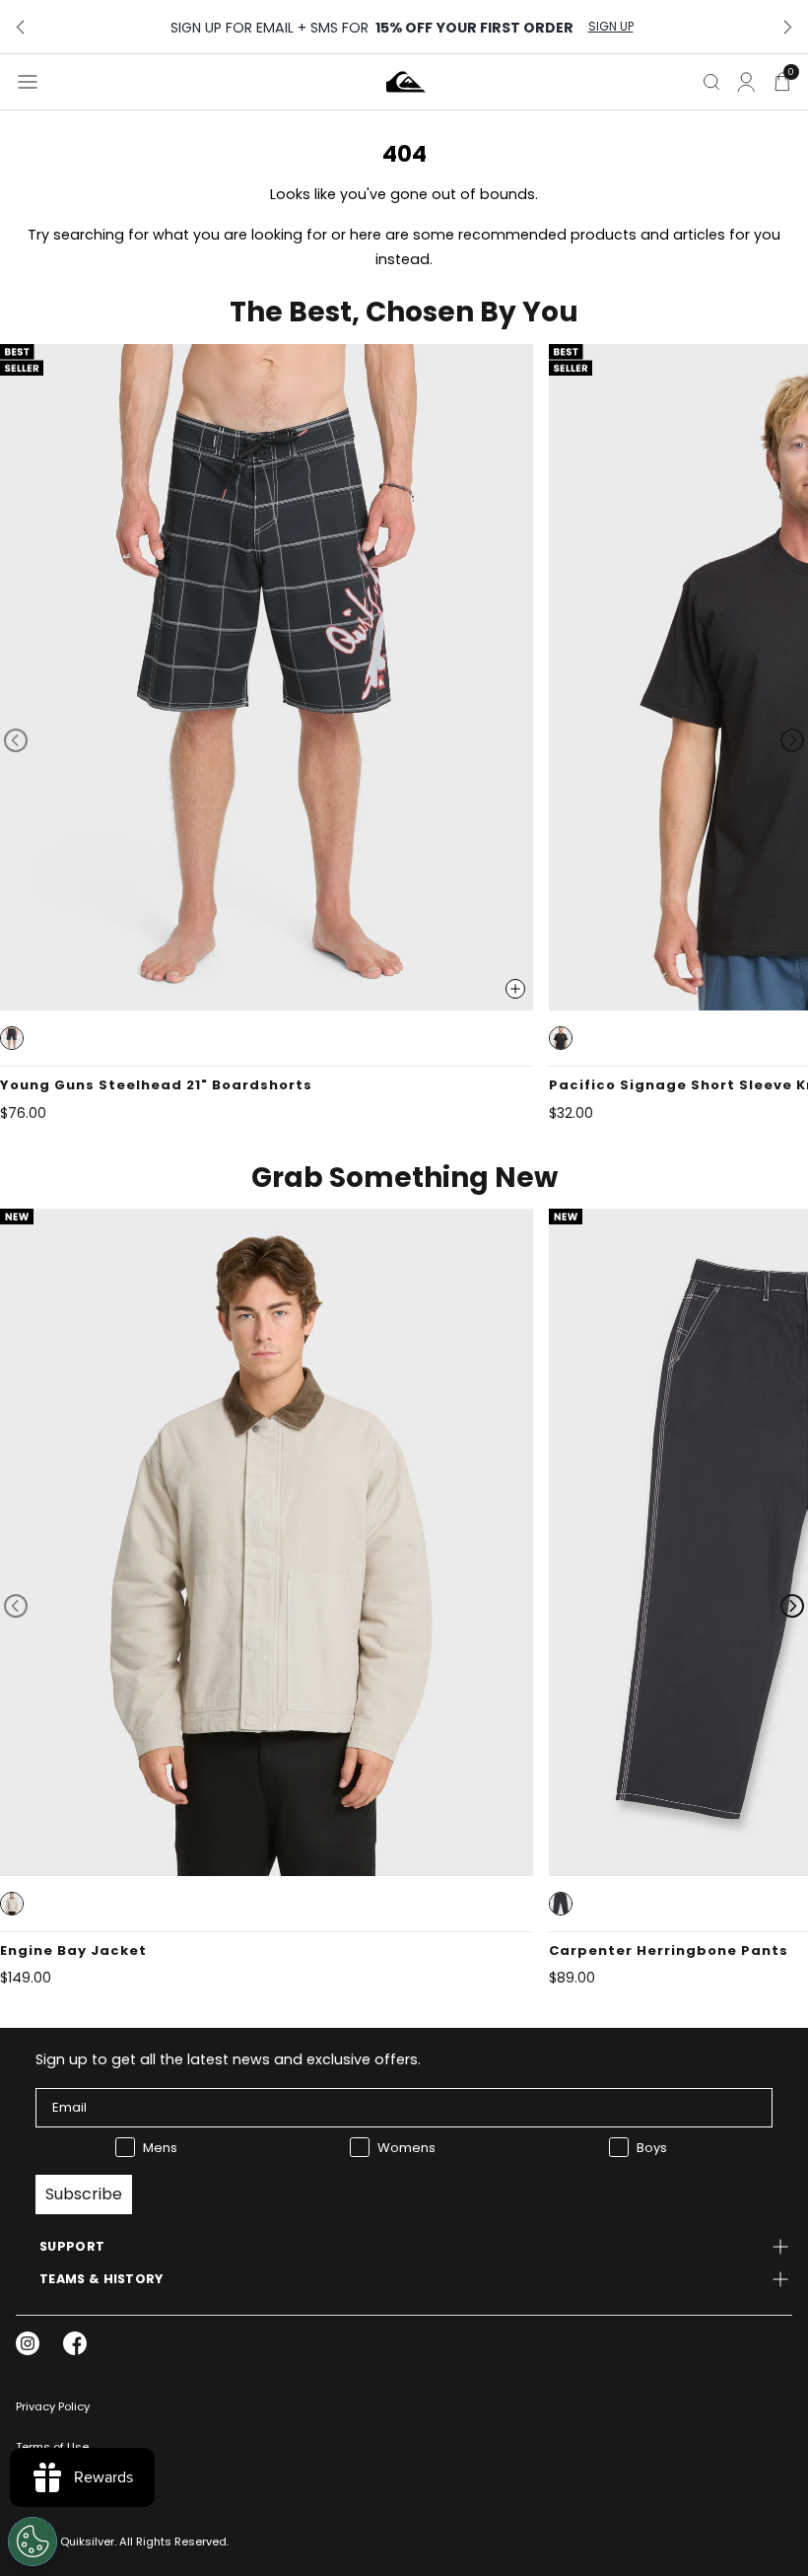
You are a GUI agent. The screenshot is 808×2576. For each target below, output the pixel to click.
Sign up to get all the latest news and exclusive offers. (228, 2059)
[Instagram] (28, 2343)
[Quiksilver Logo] (406, 82)
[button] (12, 1038)
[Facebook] (75, 2343)
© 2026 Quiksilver (65, 2541)
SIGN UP (611, 27)
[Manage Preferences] (33, 2541)
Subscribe (84, 2194)
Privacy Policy (53, 2406)
